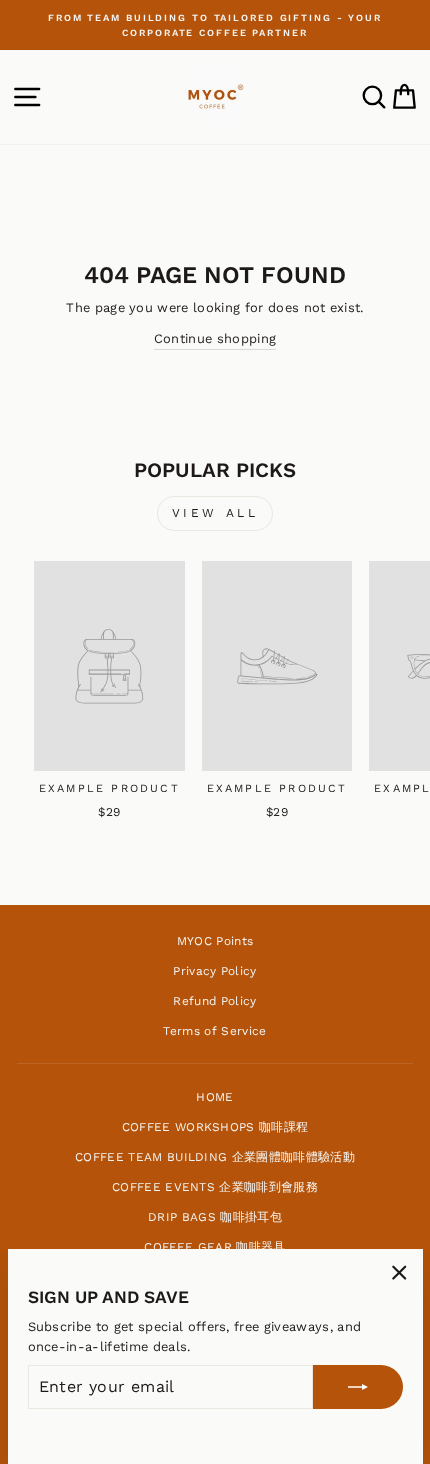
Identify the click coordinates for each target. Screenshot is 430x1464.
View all (215, 513)
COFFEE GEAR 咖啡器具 (214, 1247)
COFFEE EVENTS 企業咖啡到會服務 (215, 1187)
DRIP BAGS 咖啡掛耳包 (215, 1217)
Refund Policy (214, 1001)
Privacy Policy (215, 971)
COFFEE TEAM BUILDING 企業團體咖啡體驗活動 (215, 1157)
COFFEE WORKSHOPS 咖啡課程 (215, 1127)
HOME (214, 1097)
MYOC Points (215, 941)
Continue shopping (215, 338)
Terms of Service (214, 1031)
